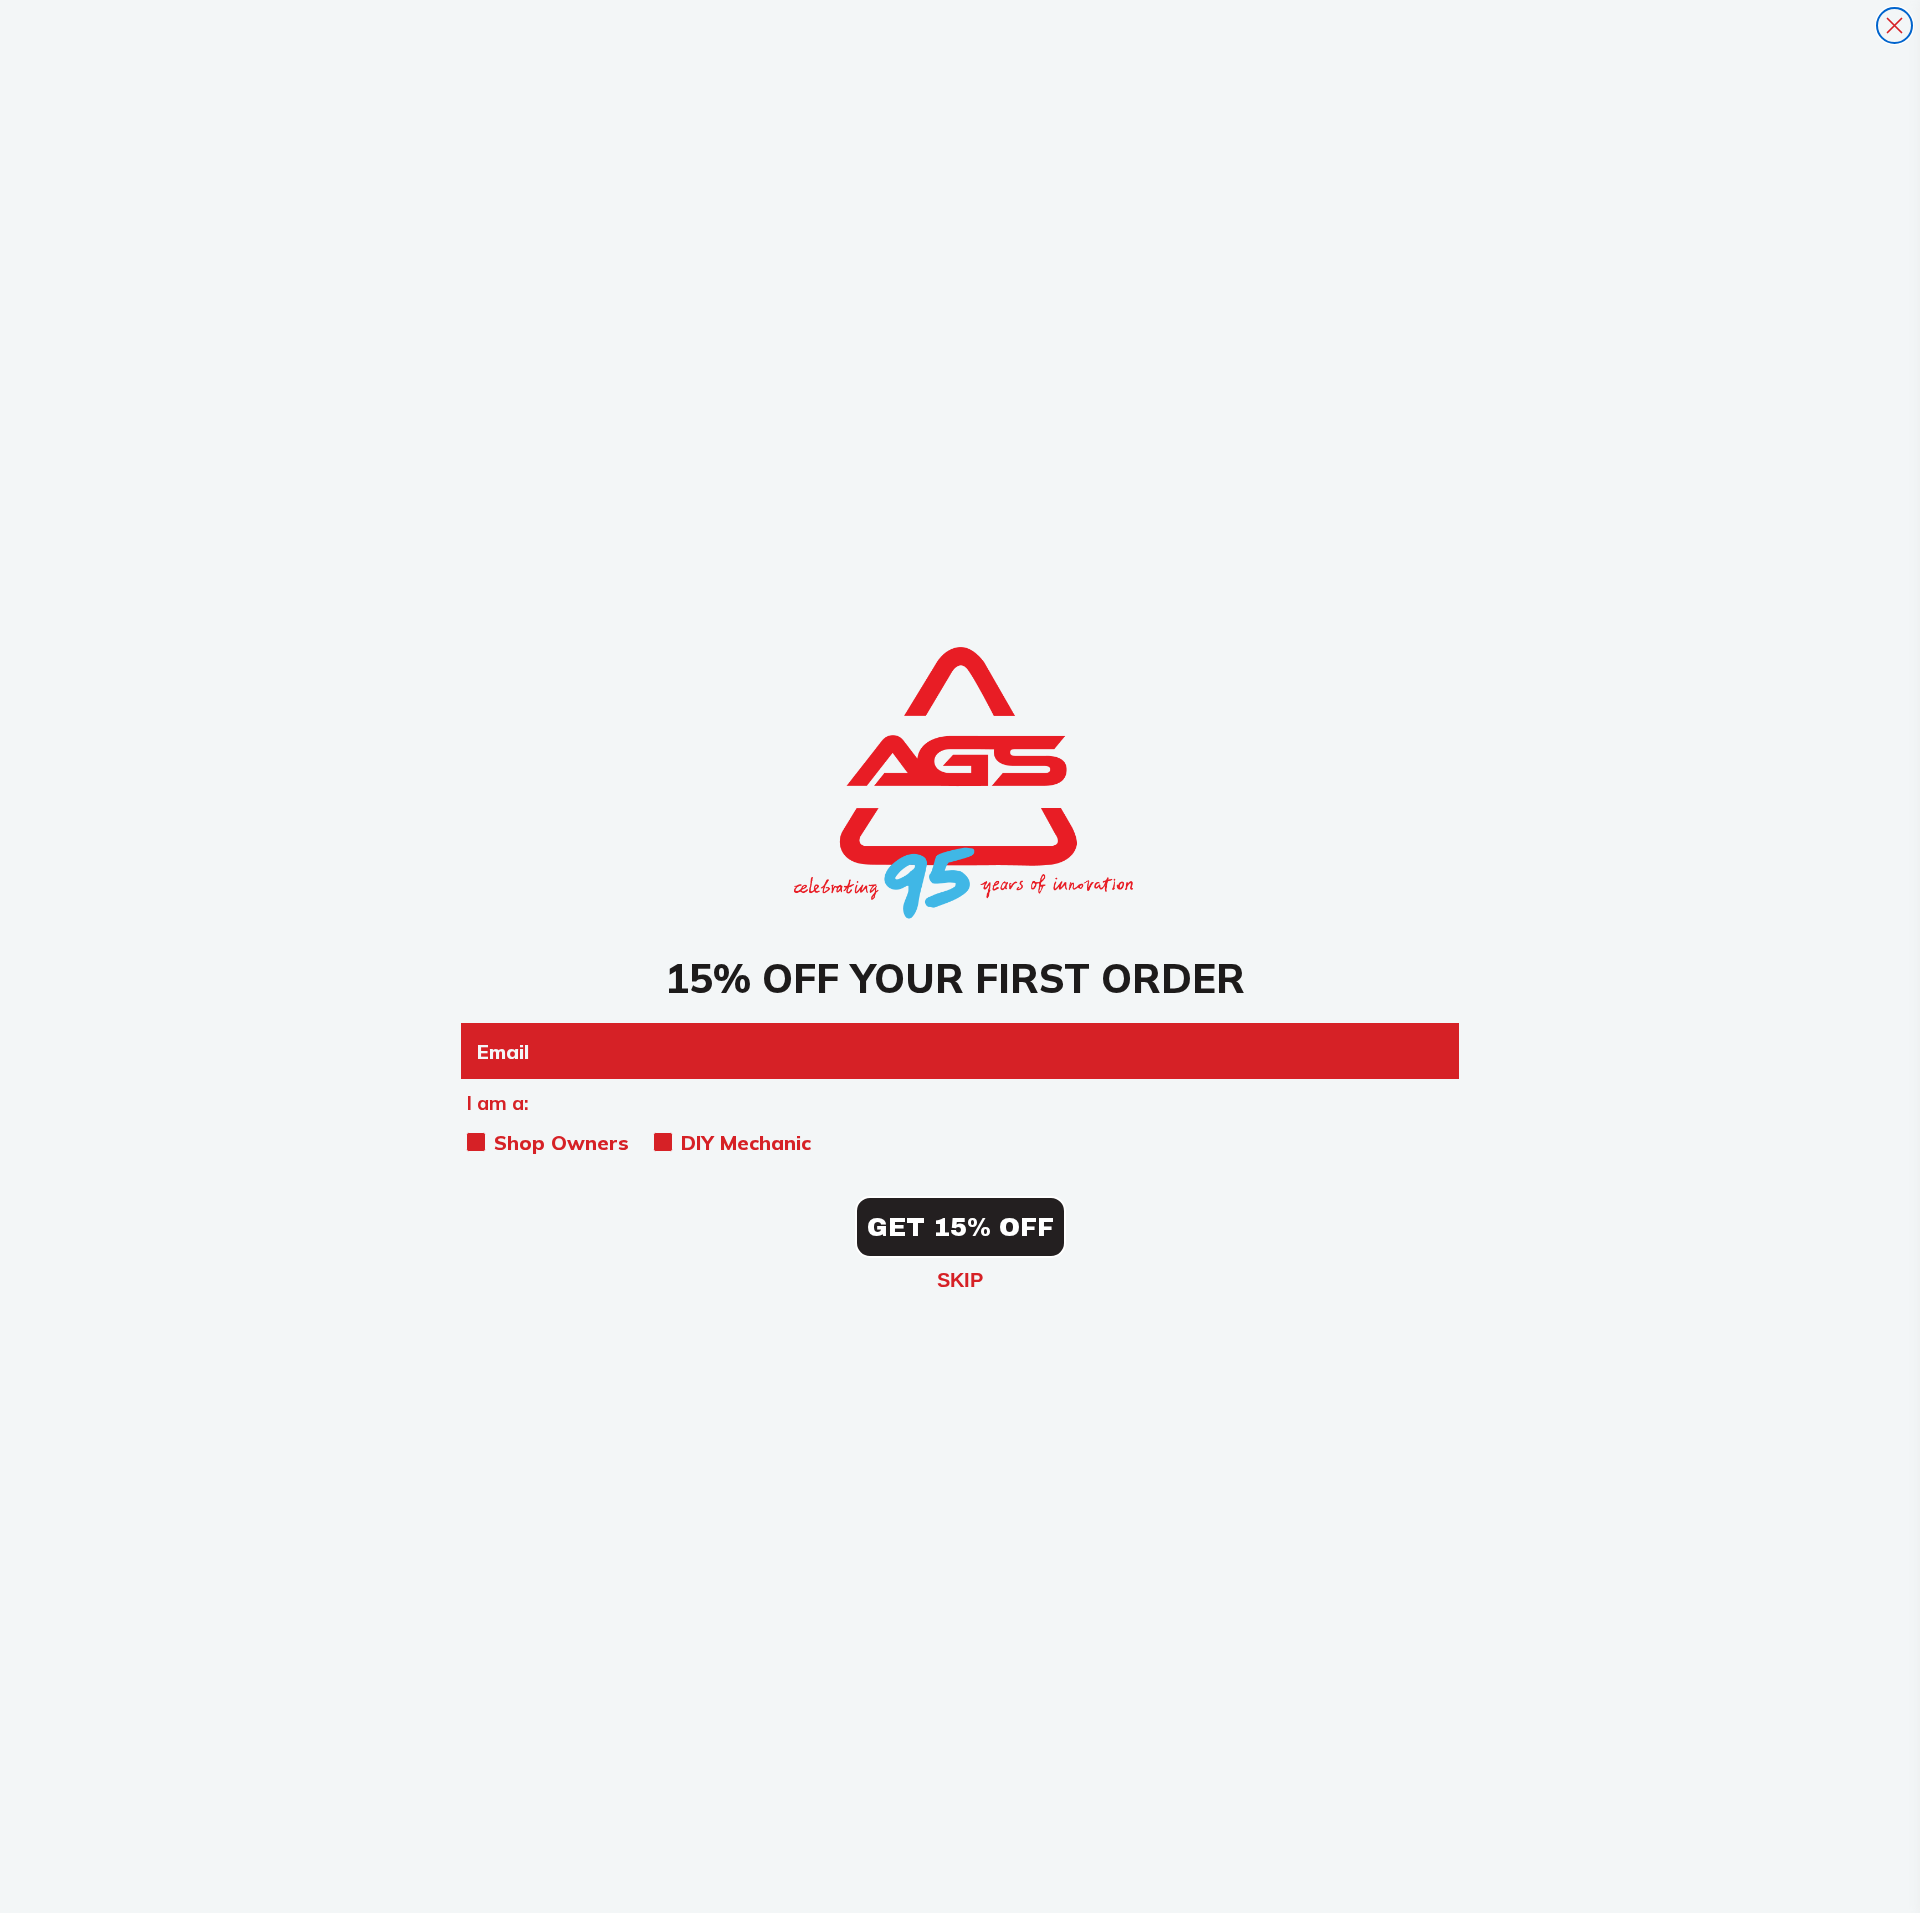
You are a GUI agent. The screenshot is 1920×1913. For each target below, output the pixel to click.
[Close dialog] (1894, 25)
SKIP (960, 1280)
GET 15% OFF (960, 1227)
